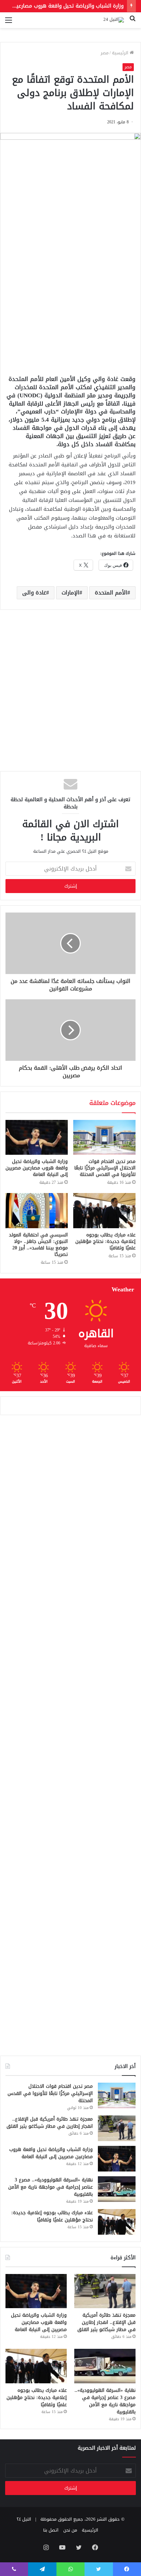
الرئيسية (121, 53)
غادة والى (34, 593)
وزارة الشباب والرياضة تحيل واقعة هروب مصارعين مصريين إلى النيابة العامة (37, 1168)
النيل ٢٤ (24, 2519)
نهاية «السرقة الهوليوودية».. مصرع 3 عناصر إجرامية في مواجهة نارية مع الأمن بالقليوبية (50, 2187)
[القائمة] (9, 23)
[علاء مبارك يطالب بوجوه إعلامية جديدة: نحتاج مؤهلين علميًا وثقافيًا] (104, 1211)
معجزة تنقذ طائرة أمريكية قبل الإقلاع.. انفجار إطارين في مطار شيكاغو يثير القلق (50, 2123)
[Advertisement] (70, 294)
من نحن (70, 2530)
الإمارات (70, 593)
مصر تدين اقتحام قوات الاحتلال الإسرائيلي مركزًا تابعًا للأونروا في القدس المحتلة (105, 1168)
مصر (105, 53)
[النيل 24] (114, 20)
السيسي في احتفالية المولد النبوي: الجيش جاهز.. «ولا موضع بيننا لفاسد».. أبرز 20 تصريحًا (38, 1245)
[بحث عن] (132, 23)
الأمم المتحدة (111, 593)
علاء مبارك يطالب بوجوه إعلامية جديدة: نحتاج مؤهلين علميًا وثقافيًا (105, 1241)
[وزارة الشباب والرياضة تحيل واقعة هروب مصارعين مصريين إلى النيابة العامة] (37, 1138)
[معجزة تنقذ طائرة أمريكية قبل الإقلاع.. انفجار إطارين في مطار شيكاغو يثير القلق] (117, 2128)
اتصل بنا (51, 2530)
